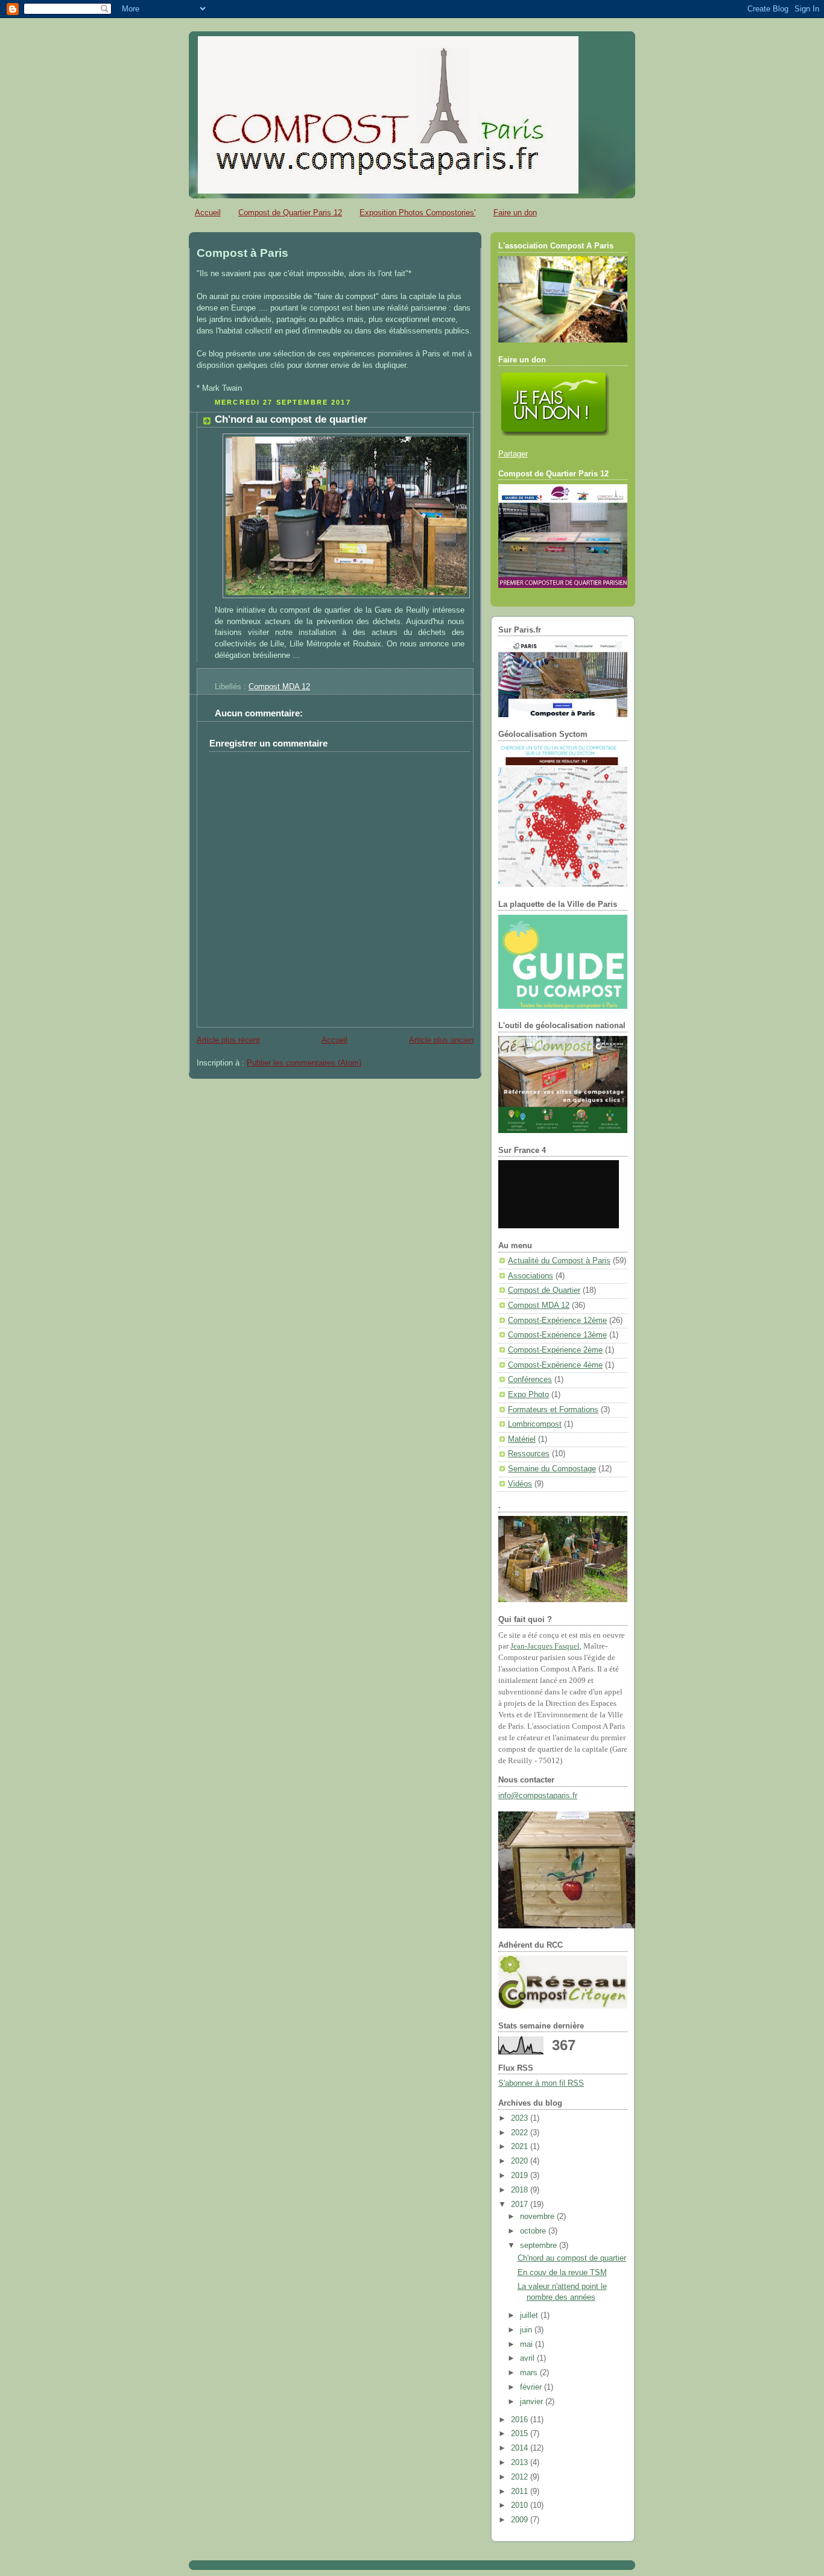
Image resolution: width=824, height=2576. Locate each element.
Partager (513, 454)
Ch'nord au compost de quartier (291, 419)
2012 (521, 2477)
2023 (521, 2118)
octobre (534, 2231)
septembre (540, 2246)
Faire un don (515, 213)
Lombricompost (535, 1424)
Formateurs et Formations (553, 1410)
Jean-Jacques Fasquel (545, 1646)
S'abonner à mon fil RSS (541, 2083)
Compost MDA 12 (279, 687)
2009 (521, 2520)
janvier (533, 2402)
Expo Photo (528, 1395)
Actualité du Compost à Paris (559, 1261)
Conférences (530, 1380)
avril (528, 2358)
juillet (530, 2316)
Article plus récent (228, 1040)
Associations (531, 1276)
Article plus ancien (441, 1040)
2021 (521, 2147)
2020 (521, 2161)
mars (530, 2373)
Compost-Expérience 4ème (555, 1365)
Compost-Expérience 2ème (555, 1350)
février (532, 2387)
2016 (521, 2420)
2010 (521, 2505)
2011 (521, 2492)
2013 (521, 2463)
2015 (521, 2434)
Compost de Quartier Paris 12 (290, 213)
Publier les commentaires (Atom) (304, 1063)
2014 (521, 2448)
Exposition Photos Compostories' (417, 213)
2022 (521, 2133)
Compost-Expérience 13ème (557, 1335)
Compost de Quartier (544, 1290)
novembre (538, 2217)
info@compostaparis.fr (538, 1796)
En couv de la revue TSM (562, 2273)
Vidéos (520, 1484)
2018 (521, 2190)
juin (527, 2330)
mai (528, 2344)
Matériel (522, 1439)
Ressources (529, 1454)
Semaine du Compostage (552, 1469)
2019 (521, 2176)
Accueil (208, 213)
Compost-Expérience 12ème (557, 1321)
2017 (521, 2205)
